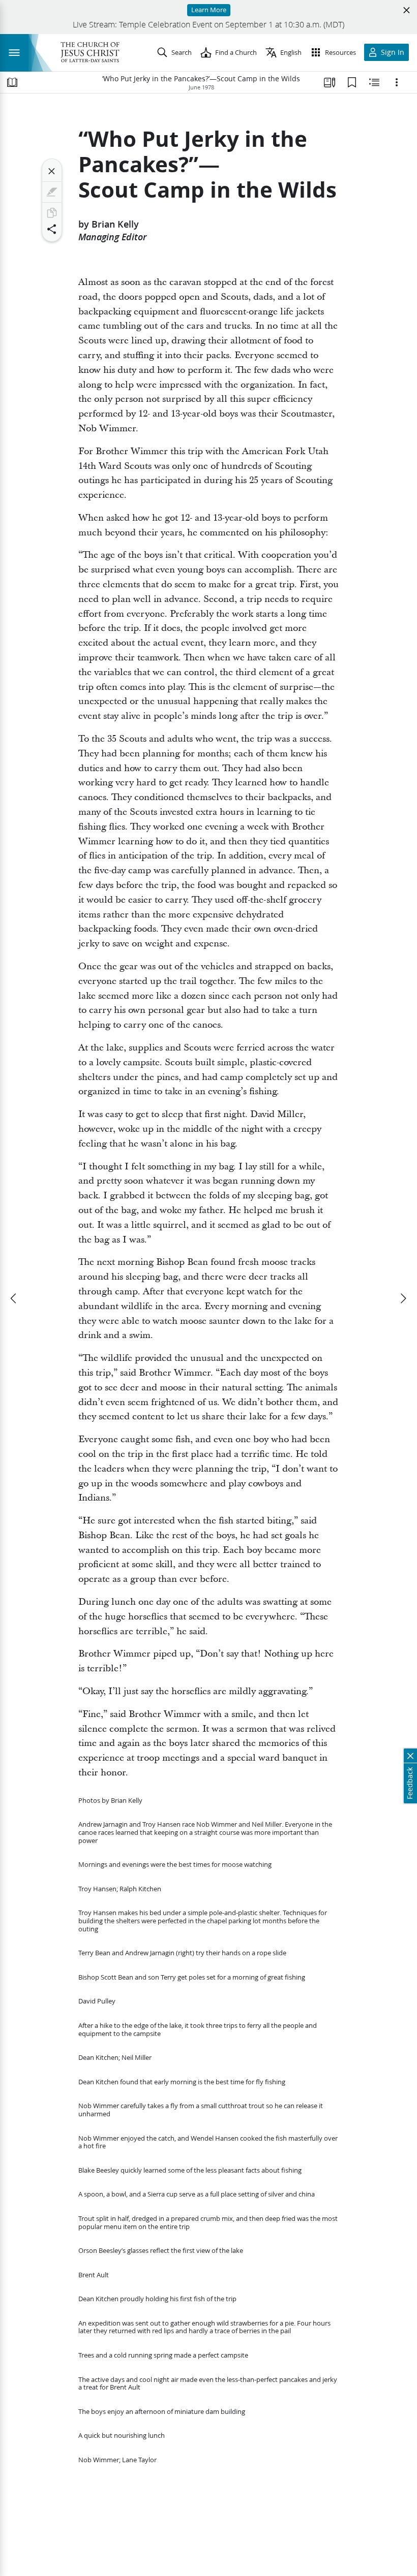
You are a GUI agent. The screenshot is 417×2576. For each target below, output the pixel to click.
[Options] (397, 82)
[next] (403, 1298)
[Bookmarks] (352, 82)
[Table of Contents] (12, 82)
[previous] (14, 1298)
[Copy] (52, 213)
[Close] (52, 171)
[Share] (52, 229)
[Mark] (52, 192)
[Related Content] (374, 82)
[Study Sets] (330, 82)
